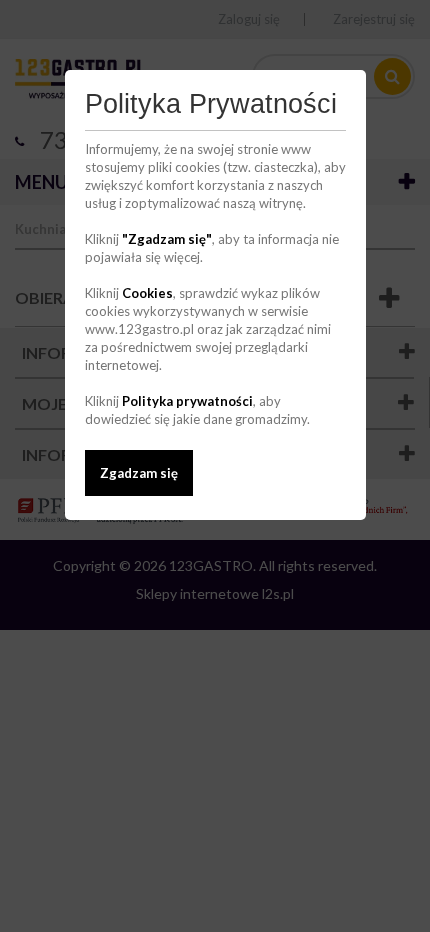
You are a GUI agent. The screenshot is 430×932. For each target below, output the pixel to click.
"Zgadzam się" (167, 239)
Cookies (147, 293)
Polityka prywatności (187, 401)
